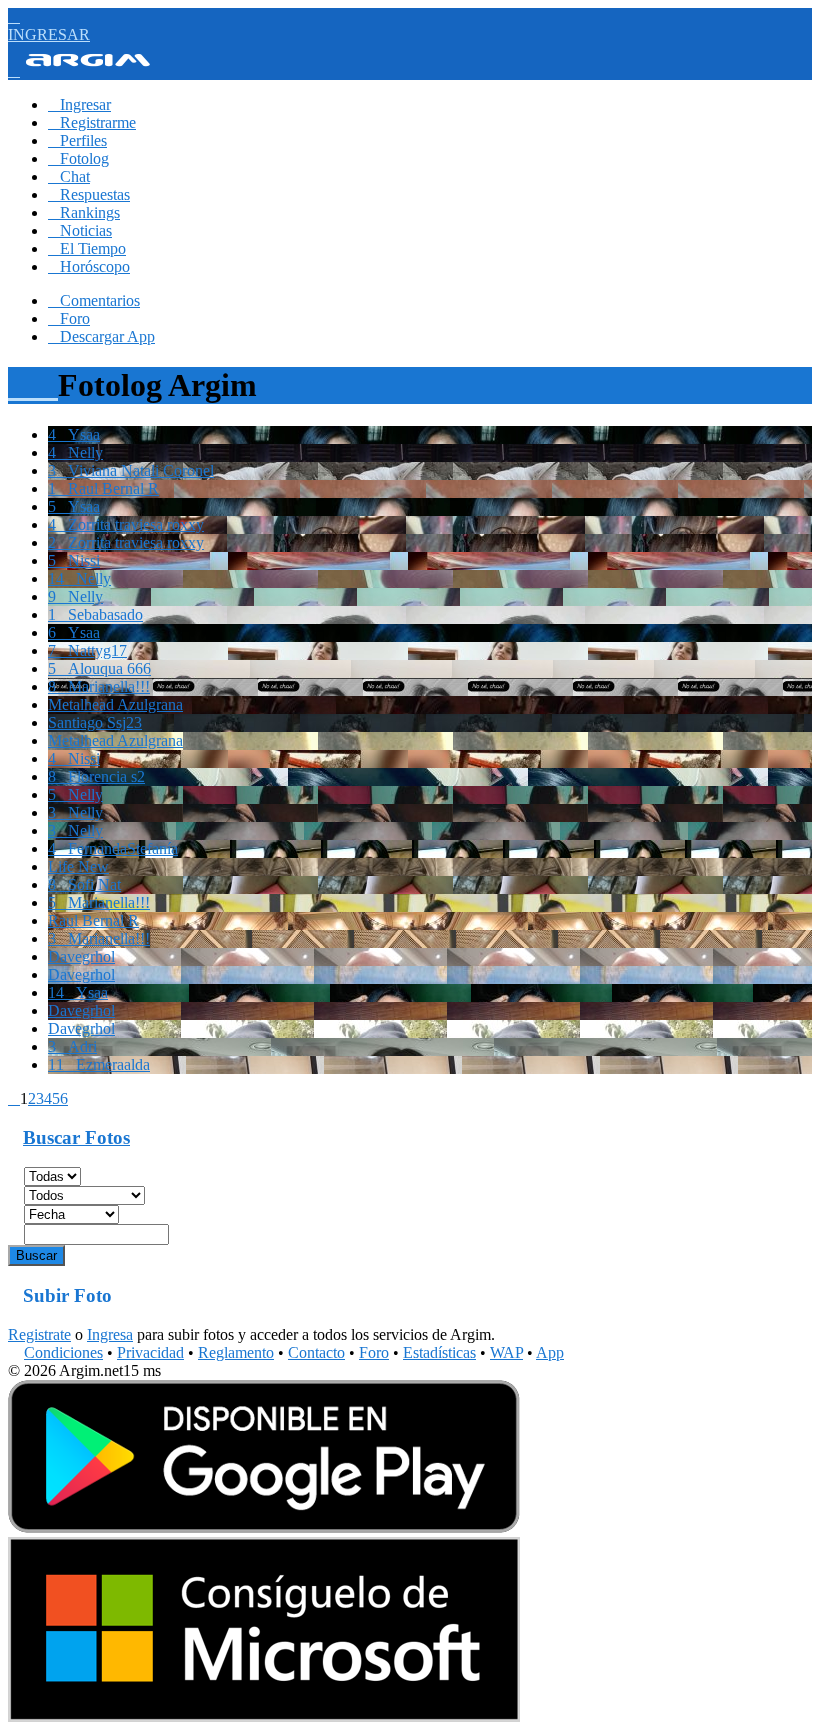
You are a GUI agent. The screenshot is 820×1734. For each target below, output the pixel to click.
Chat (69, 176)
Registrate (39, 1334)
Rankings (84, 212)
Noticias (80, 230)
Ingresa (110, 1334)
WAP (506, 1352)
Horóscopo (89, 266)
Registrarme (92, 122)
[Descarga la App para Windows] (264, 1716)
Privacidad (150, 1352)
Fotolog (78, 158)
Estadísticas (439, 1352)
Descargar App (101, 336)
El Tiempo (87, 248)
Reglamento (236, 1352)
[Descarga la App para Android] (264, 1527)
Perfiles (77, 140)
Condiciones (63, 1352)
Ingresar (79, 104)
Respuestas (89, 194)
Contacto (316, 1352)
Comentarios (94, 300)
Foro (69, 318)
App (550, 1352)
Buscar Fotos (76, 1137)
